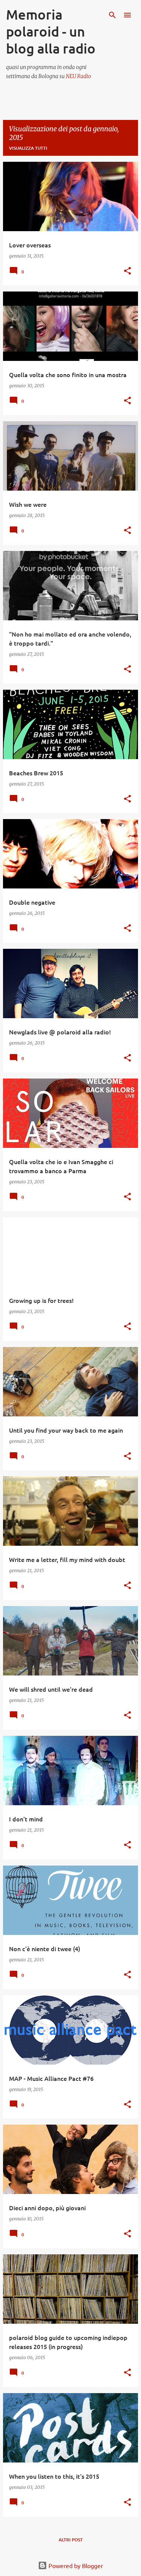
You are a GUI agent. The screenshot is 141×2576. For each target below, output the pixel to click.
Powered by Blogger (75, 2565)
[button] (127, 271)
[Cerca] (112, 15)
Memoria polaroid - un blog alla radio (51, 31)
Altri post (71, 2540)
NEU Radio (78, 76)
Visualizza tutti (28, 148)
